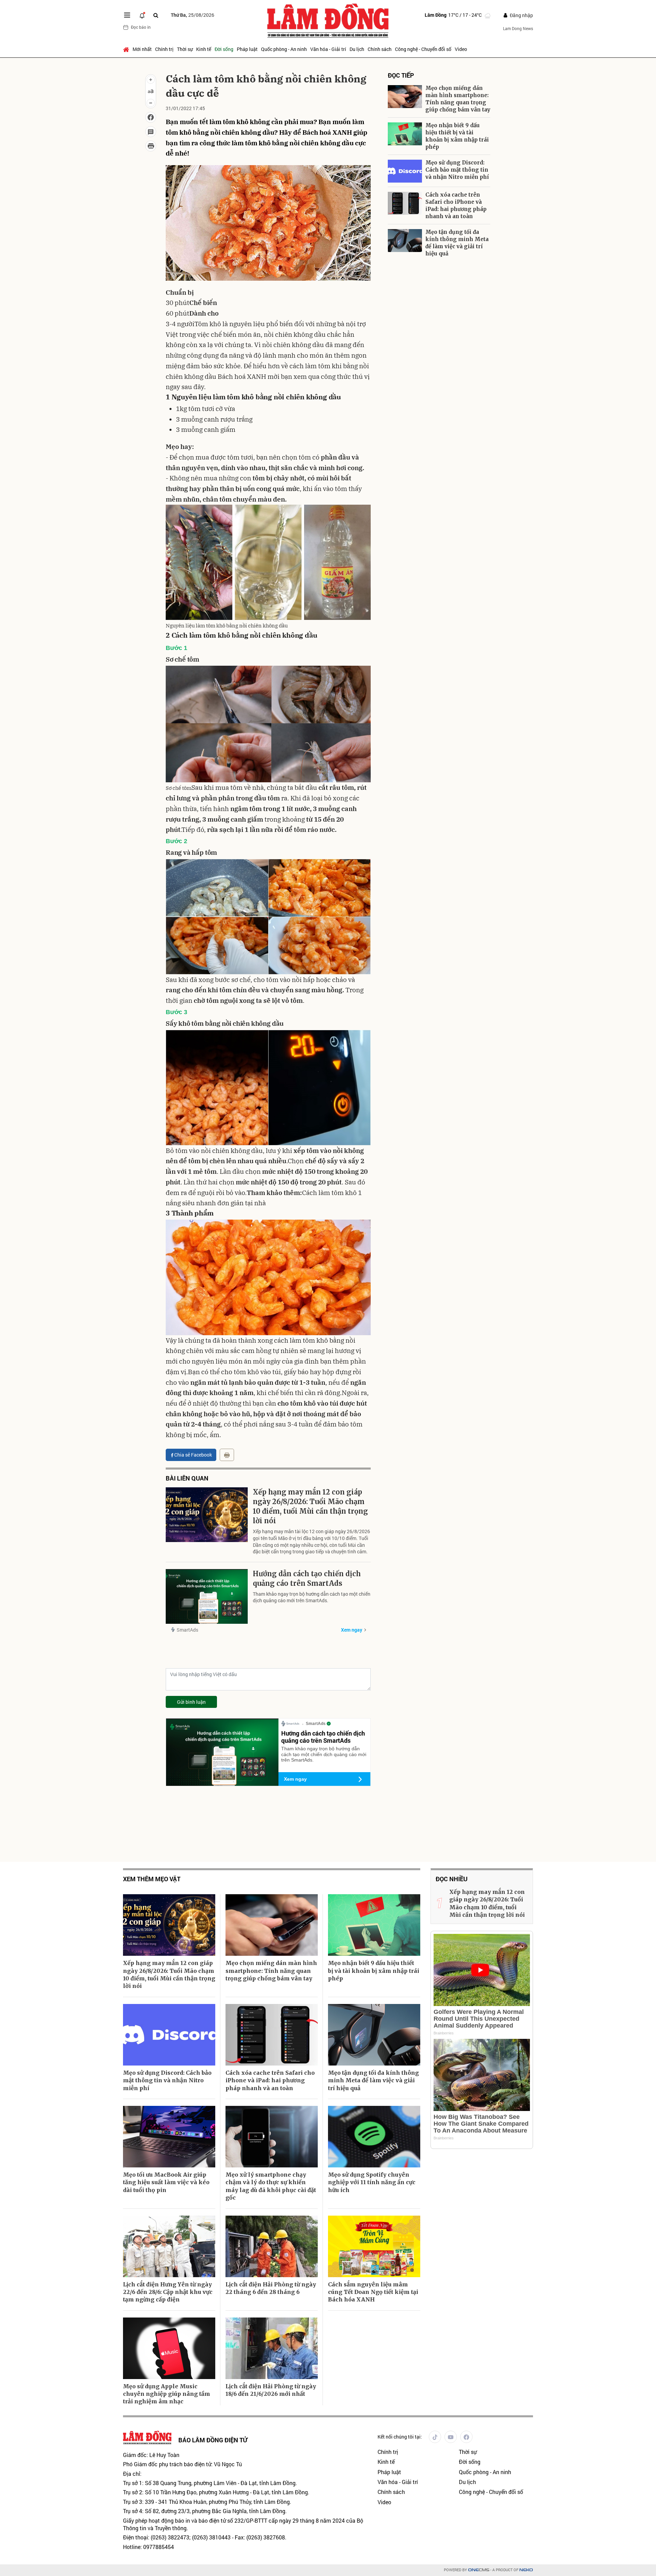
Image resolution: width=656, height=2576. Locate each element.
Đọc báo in (141, 27)
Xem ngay (352, 1630)
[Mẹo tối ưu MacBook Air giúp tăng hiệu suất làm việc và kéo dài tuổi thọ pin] (169, 2137)
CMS (479, 2570)
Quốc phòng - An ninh (284, 49)
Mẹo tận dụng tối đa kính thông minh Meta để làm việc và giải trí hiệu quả (457, 243)
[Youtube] (451, 2437)
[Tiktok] (435, 2437)
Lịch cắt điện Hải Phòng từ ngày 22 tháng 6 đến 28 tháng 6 (271, 2288)
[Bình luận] (151, 132)
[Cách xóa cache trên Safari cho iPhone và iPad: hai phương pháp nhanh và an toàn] (405, 203)
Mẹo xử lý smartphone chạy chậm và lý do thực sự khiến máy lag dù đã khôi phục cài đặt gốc (271, 2186)
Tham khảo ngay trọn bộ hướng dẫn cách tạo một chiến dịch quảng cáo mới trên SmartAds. (312, 1597)
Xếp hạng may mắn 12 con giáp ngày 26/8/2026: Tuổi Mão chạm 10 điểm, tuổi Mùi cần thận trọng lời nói (310, 1506)
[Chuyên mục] (127, 15)
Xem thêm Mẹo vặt (152, 1879)
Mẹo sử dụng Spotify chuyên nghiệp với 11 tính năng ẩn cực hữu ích (372, 2182)
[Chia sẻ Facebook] (151, 117)
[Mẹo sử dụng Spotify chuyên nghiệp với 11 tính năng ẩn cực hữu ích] (374, 2137)
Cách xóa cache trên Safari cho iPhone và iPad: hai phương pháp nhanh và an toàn (456, 205)
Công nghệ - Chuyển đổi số (423, 49)
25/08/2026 (193, 15)
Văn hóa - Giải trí (328, 49)
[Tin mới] (142, 15)
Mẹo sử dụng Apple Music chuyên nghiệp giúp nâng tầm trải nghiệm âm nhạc (167, 2394)
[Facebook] (466, 2437)
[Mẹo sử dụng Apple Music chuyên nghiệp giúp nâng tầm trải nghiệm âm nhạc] (169, 2348)
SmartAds (187, 1630)
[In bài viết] (151, 146)
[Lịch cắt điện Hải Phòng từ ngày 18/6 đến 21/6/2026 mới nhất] (272, 2348)
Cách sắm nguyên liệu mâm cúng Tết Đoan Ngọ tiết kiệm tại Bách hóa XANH (373, 2292)
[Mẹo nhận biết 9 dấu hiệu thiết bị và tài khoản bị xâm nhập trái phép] (405, 134)
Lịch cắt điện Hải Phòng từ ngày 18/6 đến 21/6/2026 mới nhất (271, 2390)
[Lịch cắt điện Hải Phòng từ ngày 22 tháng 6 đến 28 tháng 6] (272, 2246)
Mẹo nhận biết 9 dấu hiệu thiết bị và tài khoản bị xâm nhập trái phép (457, 136)
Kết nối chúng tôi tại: (400, 2437)
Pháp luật (247, 49)
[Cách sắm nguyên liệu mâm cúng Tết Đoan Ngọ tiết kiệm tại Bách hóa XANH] (374, 2246)
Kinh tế (204, 49)
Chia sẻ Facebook (193, 1455)
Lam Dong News (518, 28)
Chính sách (380, 49)
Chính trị (164, 49)
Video (461, 49)
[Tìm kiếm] (156, 15)
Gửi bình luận (191, 1702)
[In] (227, 1455)
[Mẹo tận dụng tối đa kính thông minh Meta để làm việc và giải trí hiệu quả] (405, 241)
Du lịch (357, 49)
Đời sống (224, 49)
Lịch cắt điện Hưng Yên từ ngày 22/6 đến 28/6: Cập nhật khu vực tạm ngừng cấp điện (168, 2292)
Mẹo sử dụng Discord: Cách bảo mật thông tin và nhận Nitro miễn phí (457, 170)
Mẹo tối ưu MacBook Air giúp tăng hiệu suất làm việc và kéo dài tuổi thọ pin (166, 2182)
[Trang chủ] (127, 49)
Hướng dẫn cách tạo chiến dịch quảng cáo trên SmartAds (307, 1578)
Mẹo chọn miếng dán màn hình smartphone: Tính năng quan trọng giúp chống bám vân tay (458, 99)
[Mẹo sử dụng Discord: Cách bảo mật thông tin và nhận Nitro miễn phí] (405, 171)
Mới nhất (142, 49)
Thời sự (185, 49)
